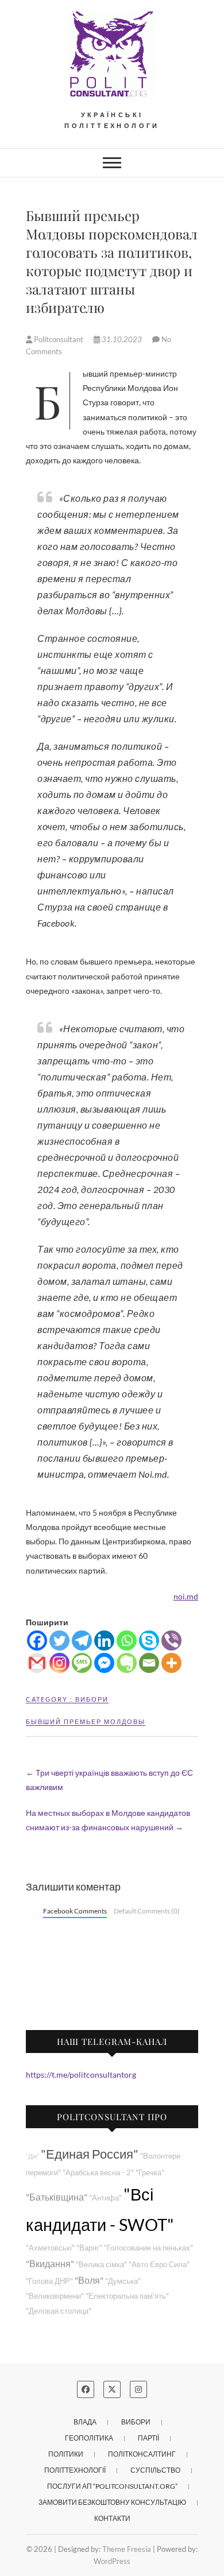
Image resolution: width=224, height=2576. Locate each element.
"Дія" (32, 2156)
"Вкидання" (50, 2263)
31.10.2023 (122, 339)
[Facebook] (37, 1640)
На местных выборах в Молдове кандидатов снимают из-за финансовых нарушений (108, 1820)
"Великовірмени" (55, 2296)
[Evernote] (127, 1663)
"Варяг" (89, 2248)
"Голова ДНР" (49, 2281)
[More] (171, 1663)
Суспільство (155, 2470)
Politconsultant (59, 339)
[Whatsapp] (127, 1640)
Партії (148, 2438)
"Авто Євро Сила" (159, 2265)
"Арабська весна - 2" (98, 2173)
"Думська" (123, 2281)
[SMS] (82, 1663)
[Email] (149, 1663)
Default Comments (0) (147, 1911)
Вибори (92, 1699)
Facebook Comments (75, 1911)
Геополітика (89, 2438)
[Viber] (171, 1640)
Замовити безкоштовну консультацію (112, 2502)
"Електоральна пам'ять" (127, 2296)
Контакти (112, 2518)
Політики (66, 2454)
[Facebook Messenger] (104, 1663)
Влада (85, 2422)
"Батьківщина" (57, 2197)
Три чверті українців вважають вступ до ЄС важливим (109, 1780)
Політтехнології (75, 2470)
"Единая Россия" (90, 2154)
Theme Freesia (127, 2549)
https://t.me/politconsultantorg (81, 2075)
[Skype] (149, 1640)
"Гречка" (150, 2173)
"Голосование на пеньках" (148, 2248)
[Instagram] (59, 1663)
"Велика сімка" (101, 2265)
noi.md (186, 1596)
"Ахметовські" (50, 2248)
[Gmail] (37, 1663)
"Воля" (89, 2280)
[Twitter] (59, 1640)
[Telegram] (82, 1640)
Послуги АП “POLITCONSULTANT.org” (112, 2486)
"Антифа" (105, 2198)
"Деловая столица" (59, 2311)
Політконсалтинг (142, 2454)
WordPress (112, 2561)
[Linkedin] (104, 1640)
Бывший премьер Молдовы (86, 1721)
